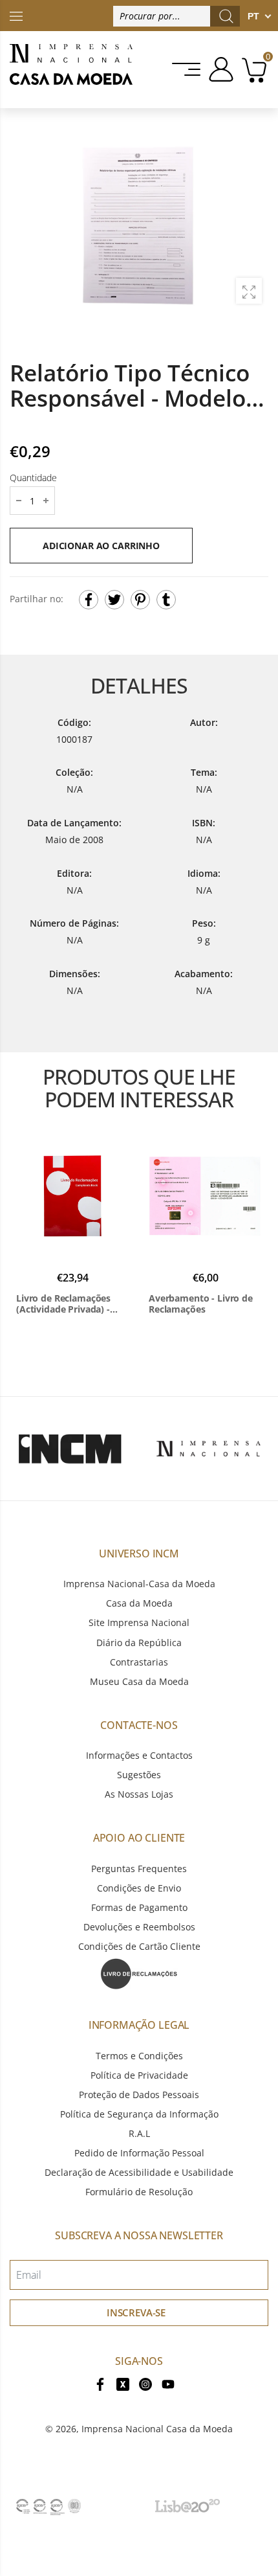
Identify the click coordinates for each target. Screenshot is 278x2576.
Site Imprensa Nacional (139, 1622)
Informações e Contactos (139, 1755)
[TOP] (16, 15)
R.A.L (139, 2133)
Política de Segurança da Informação (139, 2114)
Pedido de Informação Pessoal (139, 2153)
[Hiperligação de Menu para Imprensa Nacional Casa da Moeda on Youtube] (168, 2383)
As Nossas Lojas (139, 1794)
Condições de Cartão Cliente (139, 1946)
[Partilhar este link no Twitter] (114, 600)
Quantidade (33, 478)
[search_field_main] (226, 16)
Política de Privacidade (139, 2075)
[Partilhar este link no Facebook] (89, 600)
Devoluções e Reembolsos (139, 1927)
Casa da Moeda (139, 1603)
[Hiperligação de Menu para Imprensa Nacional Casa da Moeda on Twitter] (123, 2383)
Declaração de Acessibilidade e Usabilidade (139, 2172)
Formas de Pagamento (139, 1907)
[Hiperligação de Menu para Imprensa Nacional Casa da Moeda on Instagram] (145, 2383)
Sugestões (139, 1775)
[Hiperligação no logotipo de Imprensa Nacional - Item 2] (208, 1449)
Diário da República (139, 1643)
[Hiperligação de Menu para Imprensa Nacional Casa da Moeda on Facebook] (100, 2383)
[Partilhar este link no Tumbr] (166, 600)
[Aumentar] (249, 291)
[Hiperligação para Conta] (219, 69)
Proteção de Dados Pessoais (139, 2095)
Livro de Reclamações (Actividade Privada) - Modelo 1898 (63, 1304)
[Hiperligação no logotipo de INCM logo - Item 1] (69, 1449)
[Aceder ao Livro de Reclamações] (139, 1973)
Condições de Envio (139, 1888)
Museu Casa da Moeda (139, 1681)
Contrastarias (139, 1662)
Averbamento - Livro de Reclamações (201, 1304)
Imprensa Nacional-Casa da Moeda (139, 1584)
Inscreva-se (136, 2312)
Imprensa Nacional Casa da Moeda (157, 2429)
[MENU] (187, 69)
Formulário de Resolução (139, 2192)
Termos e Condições (139, 2056)
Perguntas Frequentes (139, 1869)
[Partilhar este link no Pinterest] (140, 600)
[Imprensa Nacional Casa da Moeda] (71, 70)
